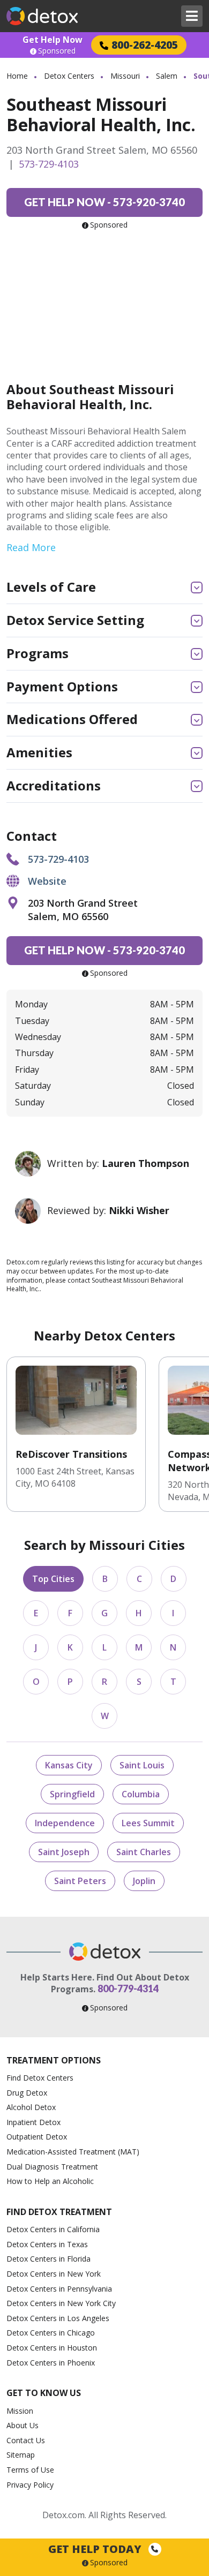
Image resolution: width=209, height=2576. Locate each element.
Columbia (141, 1794)
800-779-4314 (128, 1989)
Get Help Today (96, 2549)
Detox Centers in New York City (61, 2303)
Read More (31, 547)
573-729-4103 (49, 164)
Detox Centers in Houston (52, 2348)
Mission (20, 2411)
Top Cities (53, 1579)
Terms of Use (30, 2470)
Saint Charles (144, 1852)
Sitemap (21, 2455)
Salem (167, 76)
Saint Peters (80, 1881)
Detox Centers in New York (54, 2274)
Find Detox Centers (40, 2078)
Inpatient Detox (33, 2122)
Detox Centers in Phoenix (51, 2363)
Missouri (125, 76)
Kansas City (69, 1765)
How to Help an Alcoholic (50, 2181)
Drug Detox (27, 2093)
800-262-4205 (145, 45)
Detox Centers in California (53, 2229)
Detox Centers (69, 76)
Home (17, 76)
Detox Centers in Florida (48, 2259)
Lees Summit (148, 1823)
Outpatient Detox (37, 2137)
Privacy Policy (30, 2485)
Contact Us (26, 2440)
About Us (23, 2425)
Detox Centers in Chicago (51, 2333)
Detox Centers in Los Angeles (58, 2318)
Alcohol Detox (31, 2107)
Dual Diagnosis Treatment (52, 2167)
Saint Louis (142, 1765)
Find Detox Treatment (59, 2212)
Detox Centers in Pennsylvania (59, 2289)
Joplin (144, 1881)
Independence (65, 1823)
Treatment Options (54, 2060)
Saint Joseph (64, 1852)
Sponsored (57, 51)
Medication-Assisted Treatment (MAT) (73, 2152)
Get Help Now (53, 40)
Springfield (72, 1794)
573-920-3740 (104, 202)
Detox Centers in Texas (47, 2244)
